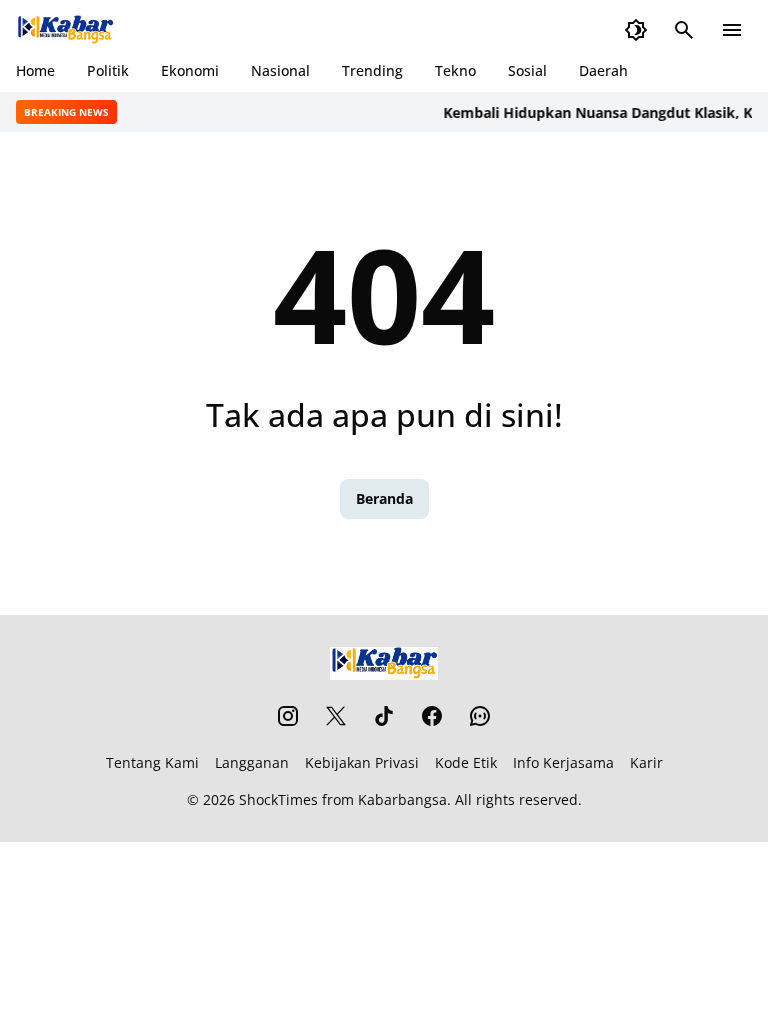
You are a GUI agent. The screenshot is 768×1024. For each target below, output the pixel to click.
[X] (336, 716)
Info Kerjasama (563, 762)
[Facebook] (432, 716)
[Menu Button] (732, 30)
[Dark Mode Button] (636, 30)
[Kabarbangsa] (65, 30)
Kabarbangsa (402, 799)
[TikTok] (384, 716)
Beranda (384, 498)
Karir (646, 762)
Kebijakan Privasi (362, 762)
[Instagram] (288, 716)
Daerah (603, 70)
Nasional (280, 70)
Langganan (252, 762)
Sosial (527, 70)
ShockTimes (278, 799)
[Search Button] (684, 30)
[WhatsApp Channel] (480, 716)
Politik (108, 70)
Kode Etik (466, 762)
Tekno (455, 70)
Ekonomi (190, 70)
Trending (372, 70)
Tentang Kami (152, 762)
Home (35, 70)
